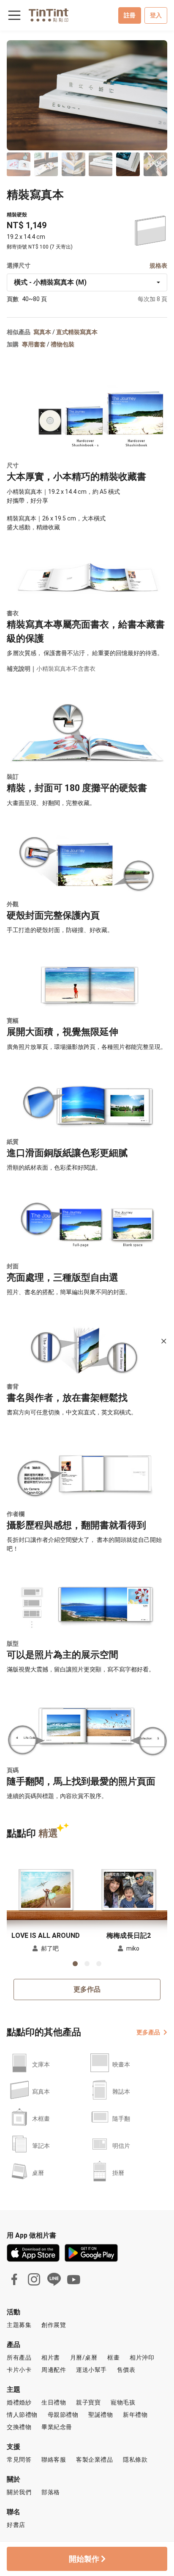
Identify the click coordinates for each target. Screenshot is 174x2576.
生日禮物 (54, 2402)
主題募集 (19, 2325)
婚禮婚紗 (19, 2402)
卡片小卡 (19, 2370)
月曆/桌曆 (84, 2357)
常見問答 (19, 2460)
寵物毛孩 (123, 2402)
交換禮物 (19, 2427)
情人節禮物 (22, 2415)
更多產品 (148, 2032)
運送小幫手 (91, 2370)
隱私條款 (135, 2460)
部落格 (51, 2492)
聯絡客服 (54, 2460)
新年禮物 (135, 2415)
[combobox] (87, 282)
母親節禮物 (63, 2415)
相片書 (51, 2357)
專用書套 (34, 344)
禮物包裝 (63, 344)
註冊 (130, 15)
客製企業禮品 (94, 2460)
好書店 (16, 2525)
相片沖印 (142, 2357)
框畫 (113, 2357)
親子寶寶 (88, 2402)
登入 (156, 15)
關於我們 (19, 2492)
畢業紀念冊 (57, 2427)
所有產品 (19, 2357)
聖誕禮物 (101, 2415)
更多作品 (87, 1989)
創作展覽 (54, 2325)
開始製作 (85, 2559)
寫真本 (42, 332)
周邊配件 (54, 2370)
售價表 (126, 2370)
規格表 (158, 266)
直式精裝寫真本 (77, 332)
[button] (46, 1890)
